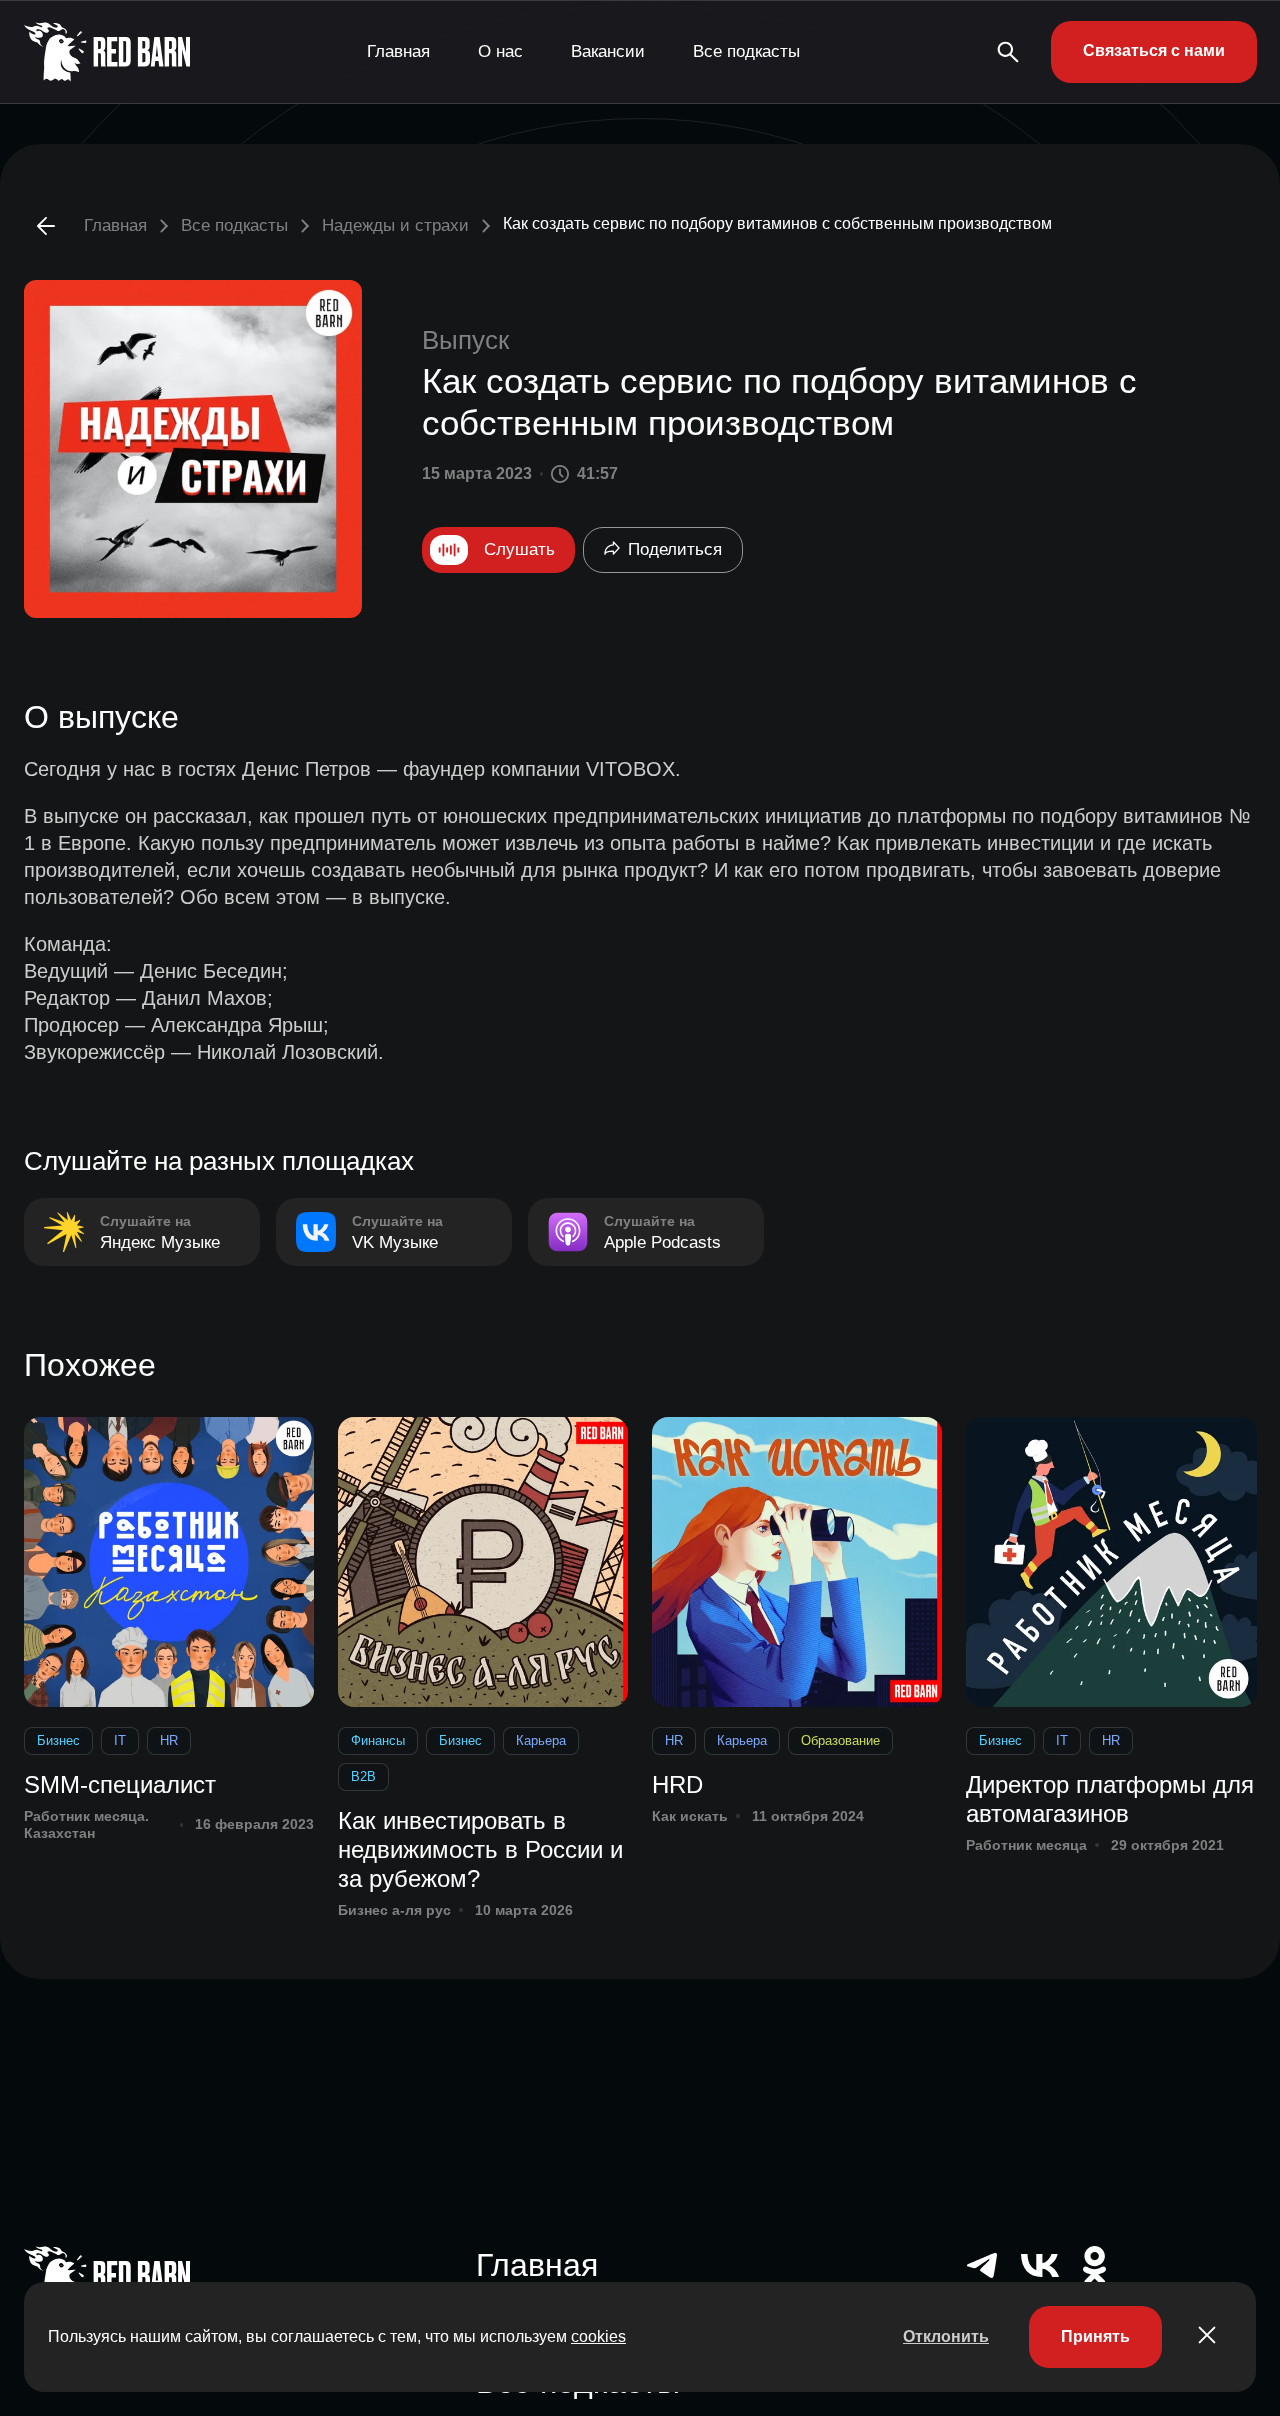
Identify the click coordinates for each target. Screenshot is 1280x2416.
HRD (677, 1784)
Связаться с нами (1154, 50)
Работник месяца (1026, 1845)
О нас (500, 51)
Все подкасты (746, 51)
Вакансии (608, 51)
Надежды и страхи (395, 225)
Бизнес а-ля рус (394, 1910)
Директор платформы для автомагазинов (1110, 1799)
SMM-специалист (120, 1784)
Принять (1095, 2336)
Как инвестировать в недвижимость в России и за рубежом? (480, 1849)
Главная (398, 51)
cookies (598, 2336)
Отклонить (946, 2336)
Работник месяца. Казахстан (86, 1824)
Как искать (690, 1816)
